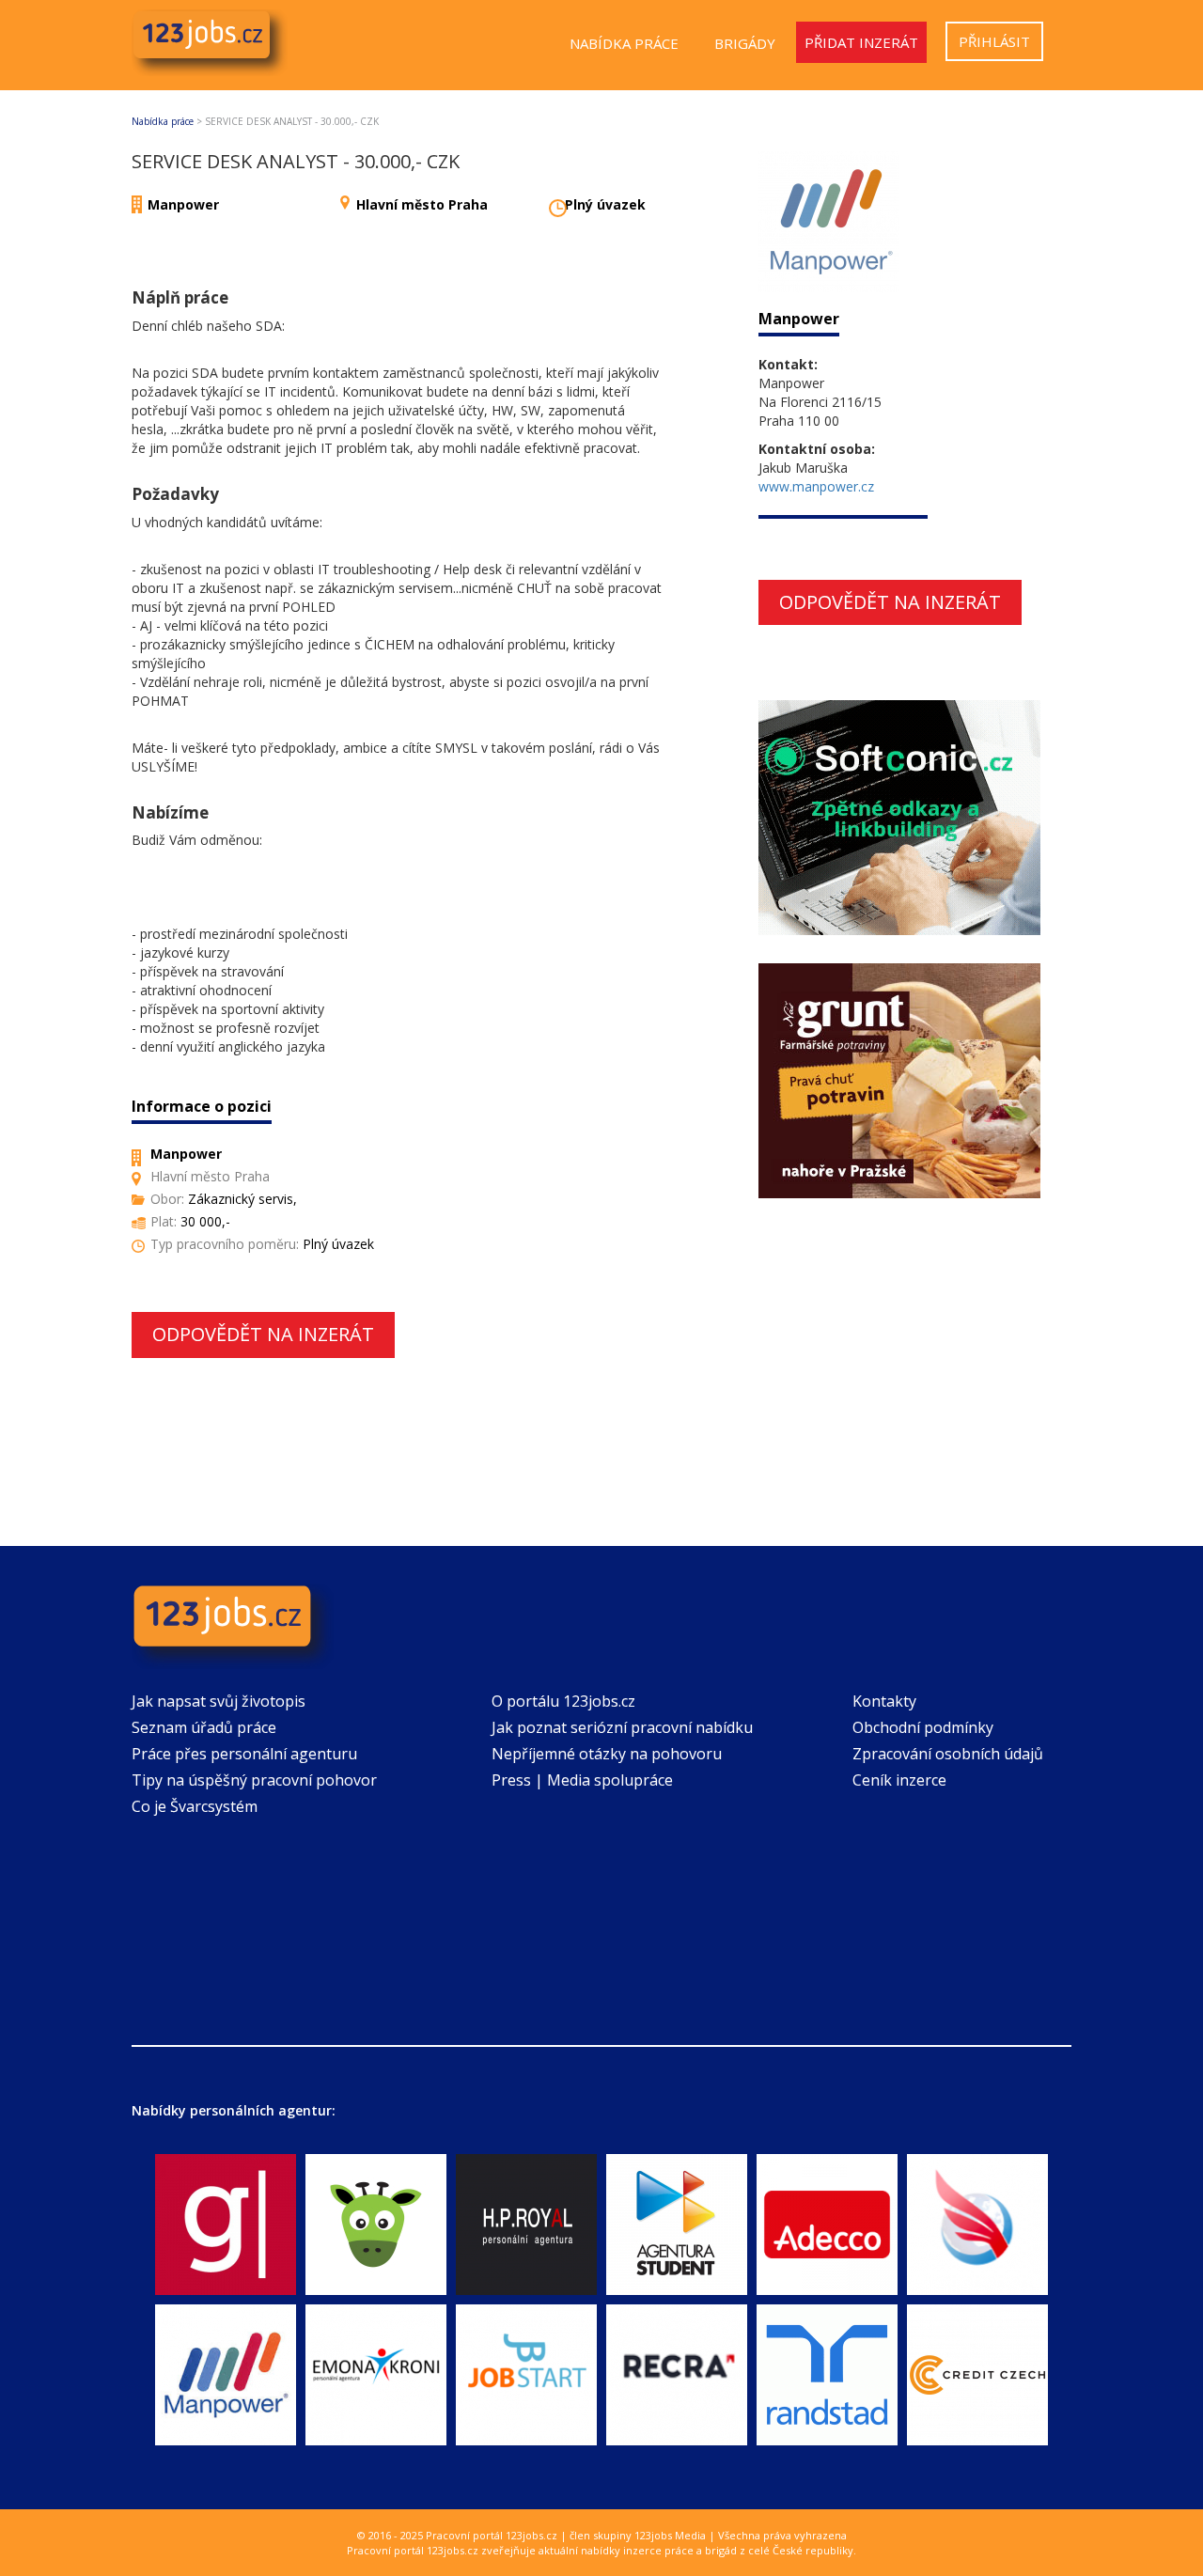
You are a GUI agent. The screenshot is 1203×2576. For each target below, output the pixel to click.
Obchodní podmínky (923, 1727)
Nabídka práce (624, 43)
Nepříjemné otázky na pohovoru (607, 1754)
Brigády (745, 43)
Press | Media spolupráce (582, 1780)
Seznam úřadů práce (204, 1727)
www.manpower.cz (816, 486)
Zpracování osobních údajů (948, 1754)
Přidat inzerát (861, 42)
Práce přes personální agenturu (244, 1754)
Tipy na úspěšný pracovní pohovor (254, 1780)
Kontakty (884, 1701)
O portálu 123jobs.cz (563, 1701)
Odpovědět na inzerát (263, 1334)
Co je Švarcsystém (195, 1806)
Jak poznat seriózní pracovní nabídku (622, 1727)
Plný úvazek (605, 204)
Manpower (183, 204)
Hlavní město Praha (422, 204)
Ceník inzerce (899, 1780)
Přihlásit (994, 41)
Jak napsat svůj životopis (219, 1701)
